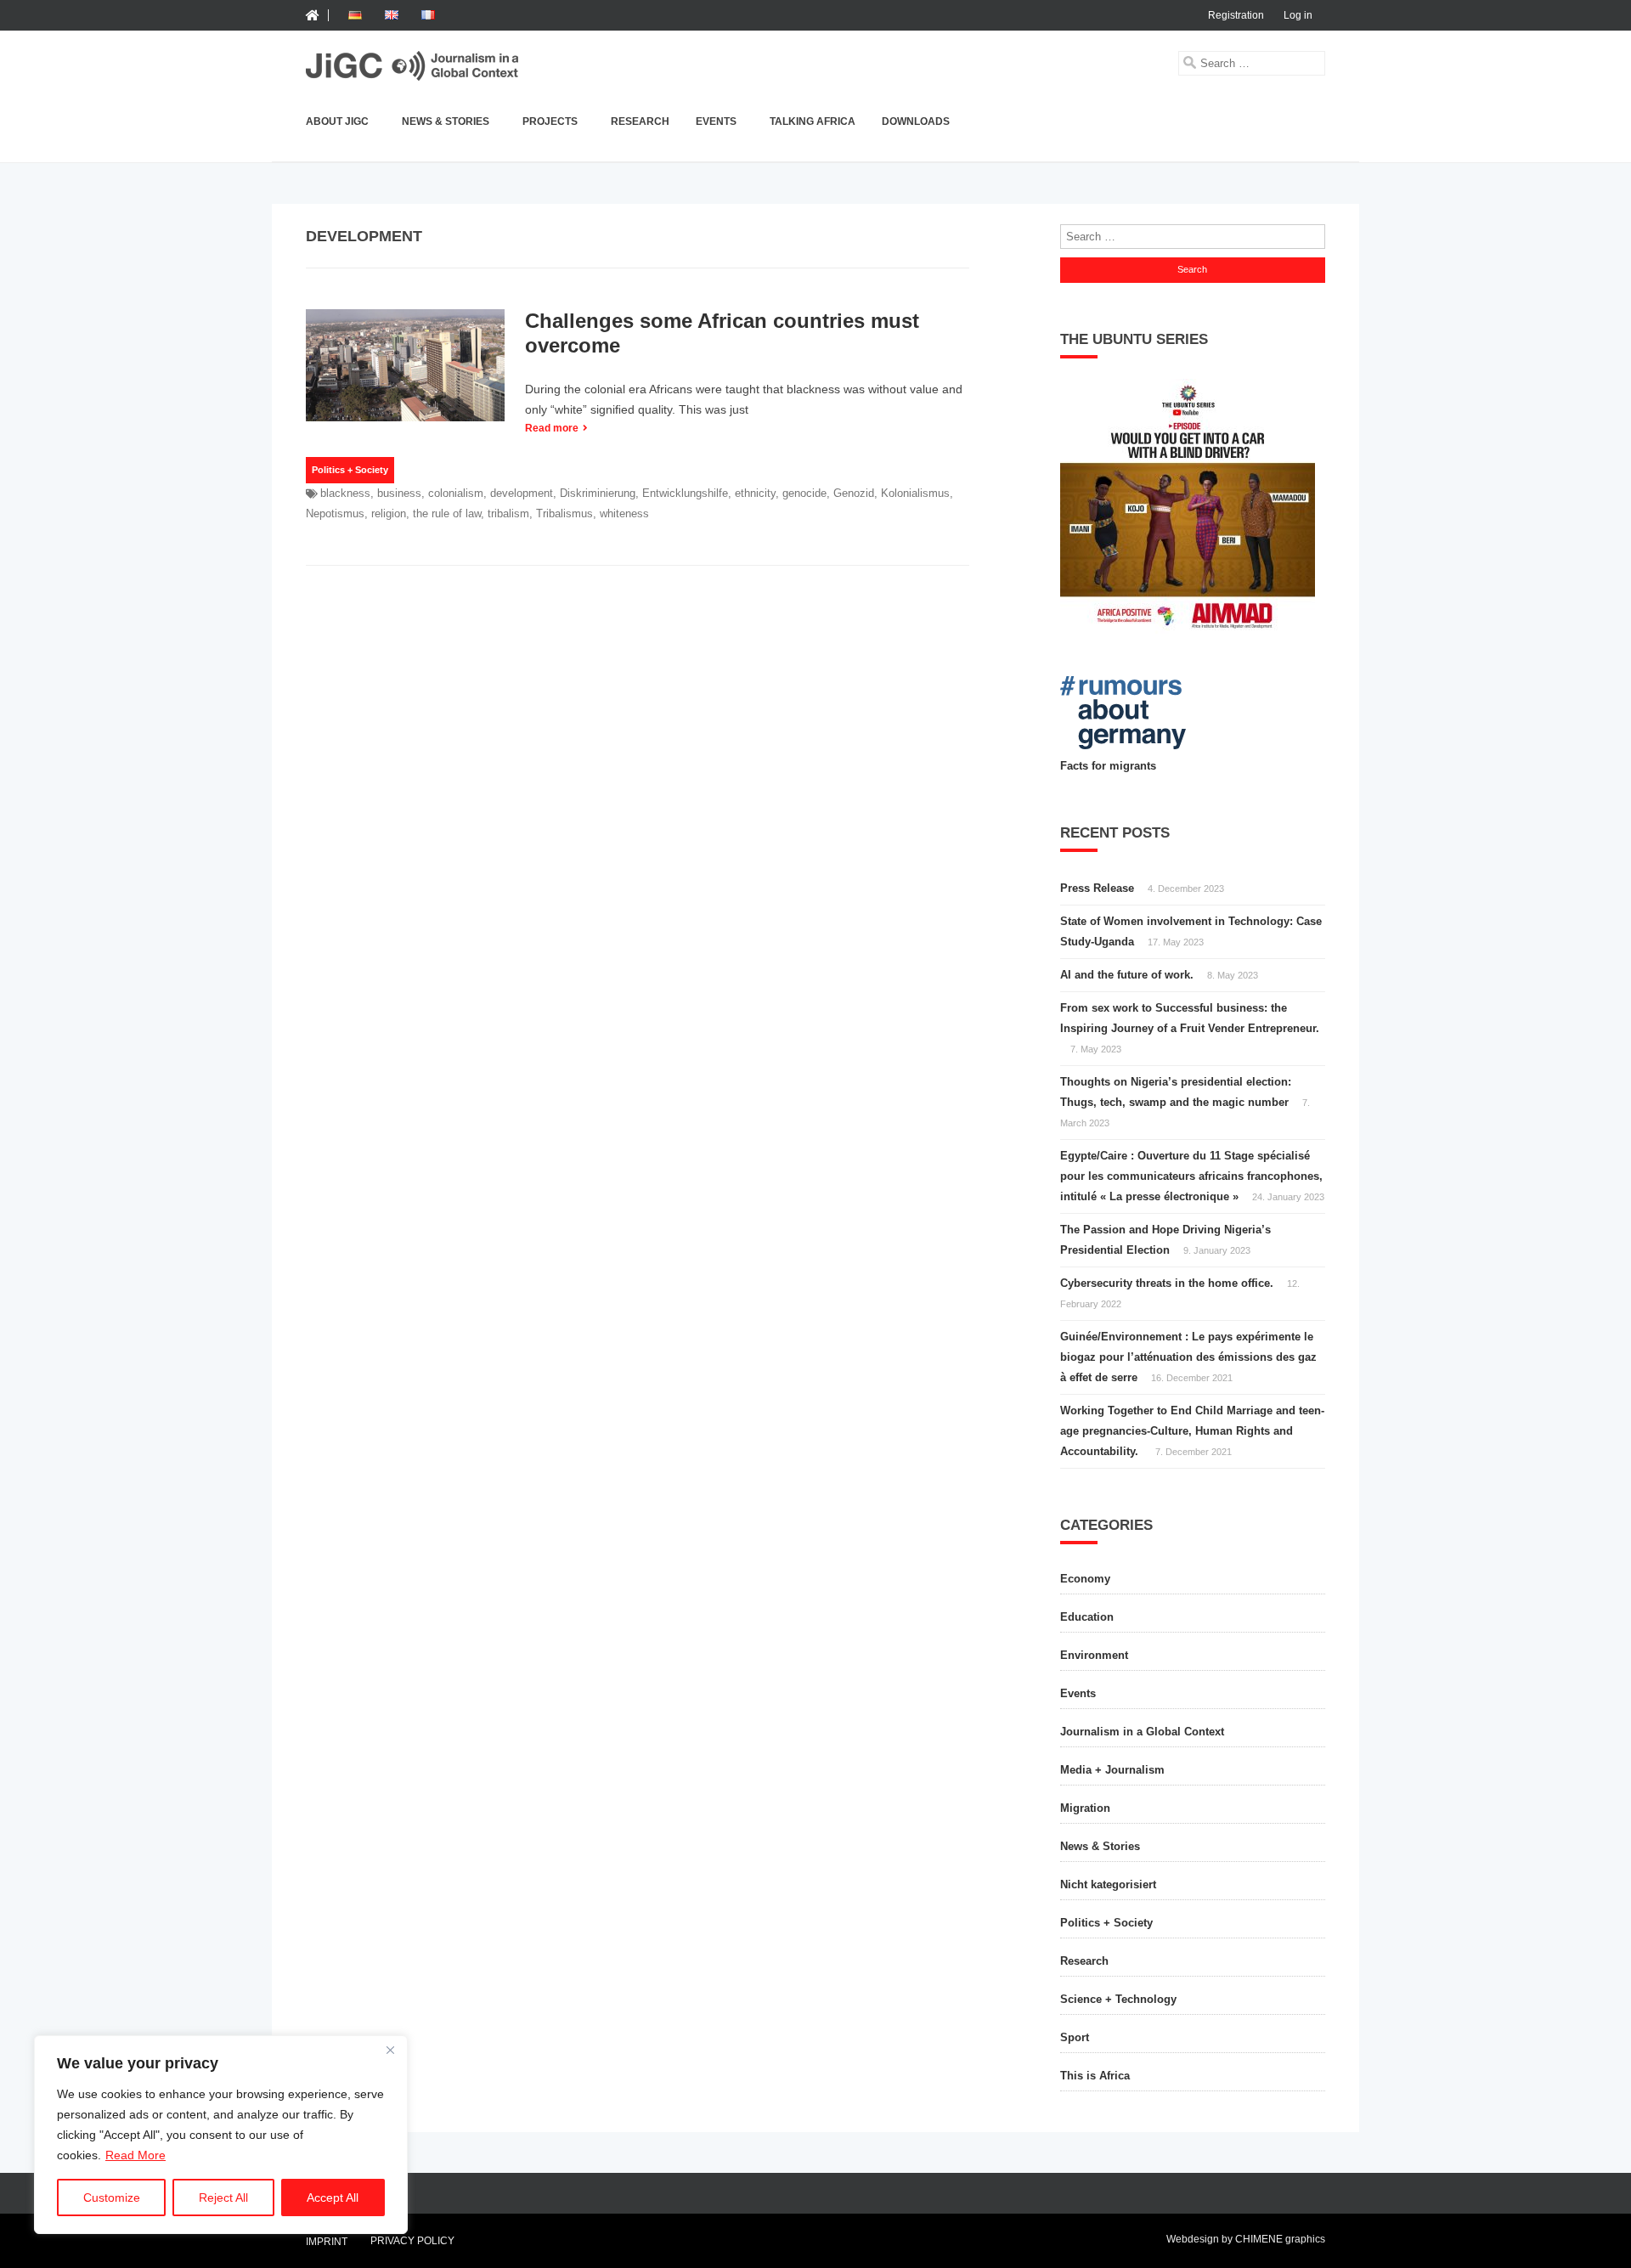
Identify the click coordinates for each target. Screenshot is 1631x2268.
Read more (552, 428)
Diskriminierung (598, 493)
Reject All (223, 2197)
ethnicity (755, 493)
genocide (804, 493)
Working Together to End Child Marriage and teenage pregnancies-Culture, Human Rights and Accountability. (1192, 1431)
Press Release (1097, 888)
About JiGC (337, 121)
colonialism (456, 493)
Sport (1075, 2037)
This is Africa (1095, 2076)
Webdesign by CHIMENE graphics (1246, 2239)
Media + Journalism (1112, 1770)
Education (1087, 1617)
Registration (1236, 15)
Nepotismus (335, 513)
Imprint (327, 2242)
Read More (135, 2155)
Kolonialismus (915, 493)
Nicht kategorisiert (1108, 1884)
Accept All (333, 2197)
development (522, 493)
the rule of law (447, 513)
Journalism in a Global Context (1142, 1732)
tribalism (508, 513)
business (399, 493)
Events (716, 121)
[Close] (390, 2050)
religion (389, 513)
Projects (550, 121)
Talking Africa (813, 121)
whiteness (624, 513)
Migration (1085, 1808)
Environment (1094, 1655)
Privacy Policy (412, 2241)
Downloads (916, 121)
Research (640, 121)
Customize (112, 2197)
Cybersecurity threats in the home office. (1167, 1283)
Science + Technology (1118, 1999)
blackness (345, 493)
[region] (221, 2135)
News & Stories (446, 121)
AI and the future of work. (1127, 975)
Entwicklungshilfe (685, 493)
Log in (1298, 15)
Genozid (854, 493)
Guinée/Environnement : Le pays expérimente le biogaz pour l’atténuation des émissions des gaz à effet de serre (1188, 1357)
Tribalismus (564, 513)
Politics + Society (350, 470)
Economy (1085, 1579)
